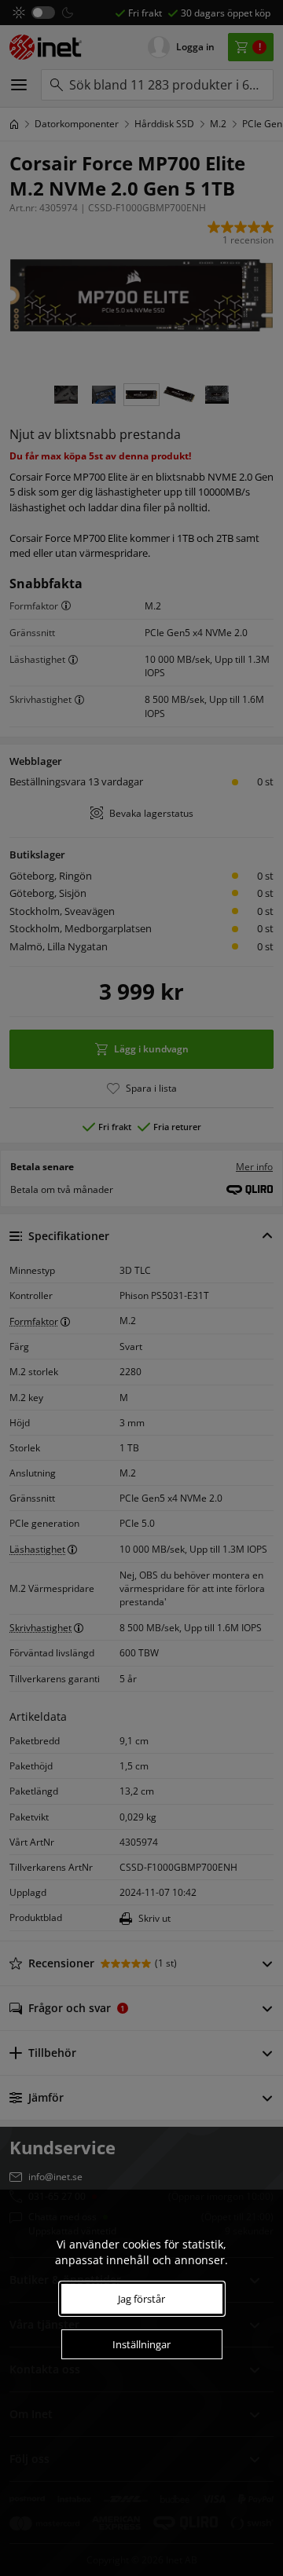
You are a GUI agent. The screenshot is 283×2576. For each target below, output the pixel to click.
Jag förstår (141, 2299)
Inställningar (141, 2344)
